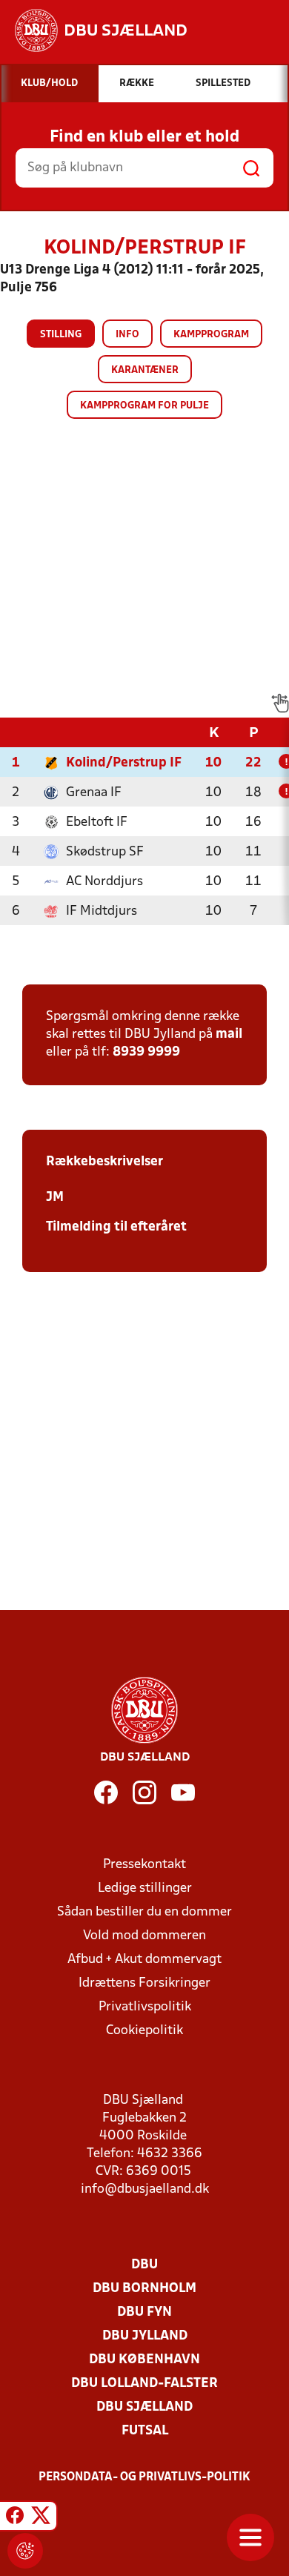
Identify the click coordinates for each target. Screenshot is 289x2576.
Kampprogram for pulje (144, 406)
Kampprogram (211, 335)
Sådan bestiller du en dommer (144, 1912)
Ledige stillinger (145, 1888)
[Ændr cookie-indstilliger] (25, 2551)
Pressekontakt (144, 1865)
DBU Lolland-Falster (144, 2384)
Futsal (145, 2431)
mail (229, 1034)
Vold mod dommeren (144, 1936)
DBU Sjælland (144, 2407)
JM (55, 1198)
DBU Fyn (144, 2312)
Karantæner (145, 370)
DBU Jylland (145, 2336)
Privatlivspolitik (145, 2007)
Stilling (61, 335)
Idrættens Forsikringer (144, 1983)
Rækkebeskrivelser (104, 1162)
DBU (144, 2265)
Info (127, 335)
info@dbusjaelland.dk (145, 2189)
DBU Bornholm (144, 2289)
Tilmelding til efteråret (116, 1227)
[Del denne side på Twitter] (41, 2518)
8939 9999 (146, 1052)
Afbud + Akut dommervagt (144, 1960)
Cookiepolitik (144, 2031)
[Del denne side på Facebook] (15, 2518)
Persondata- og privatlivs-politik (144, 2477)
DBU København (144, 2360)
